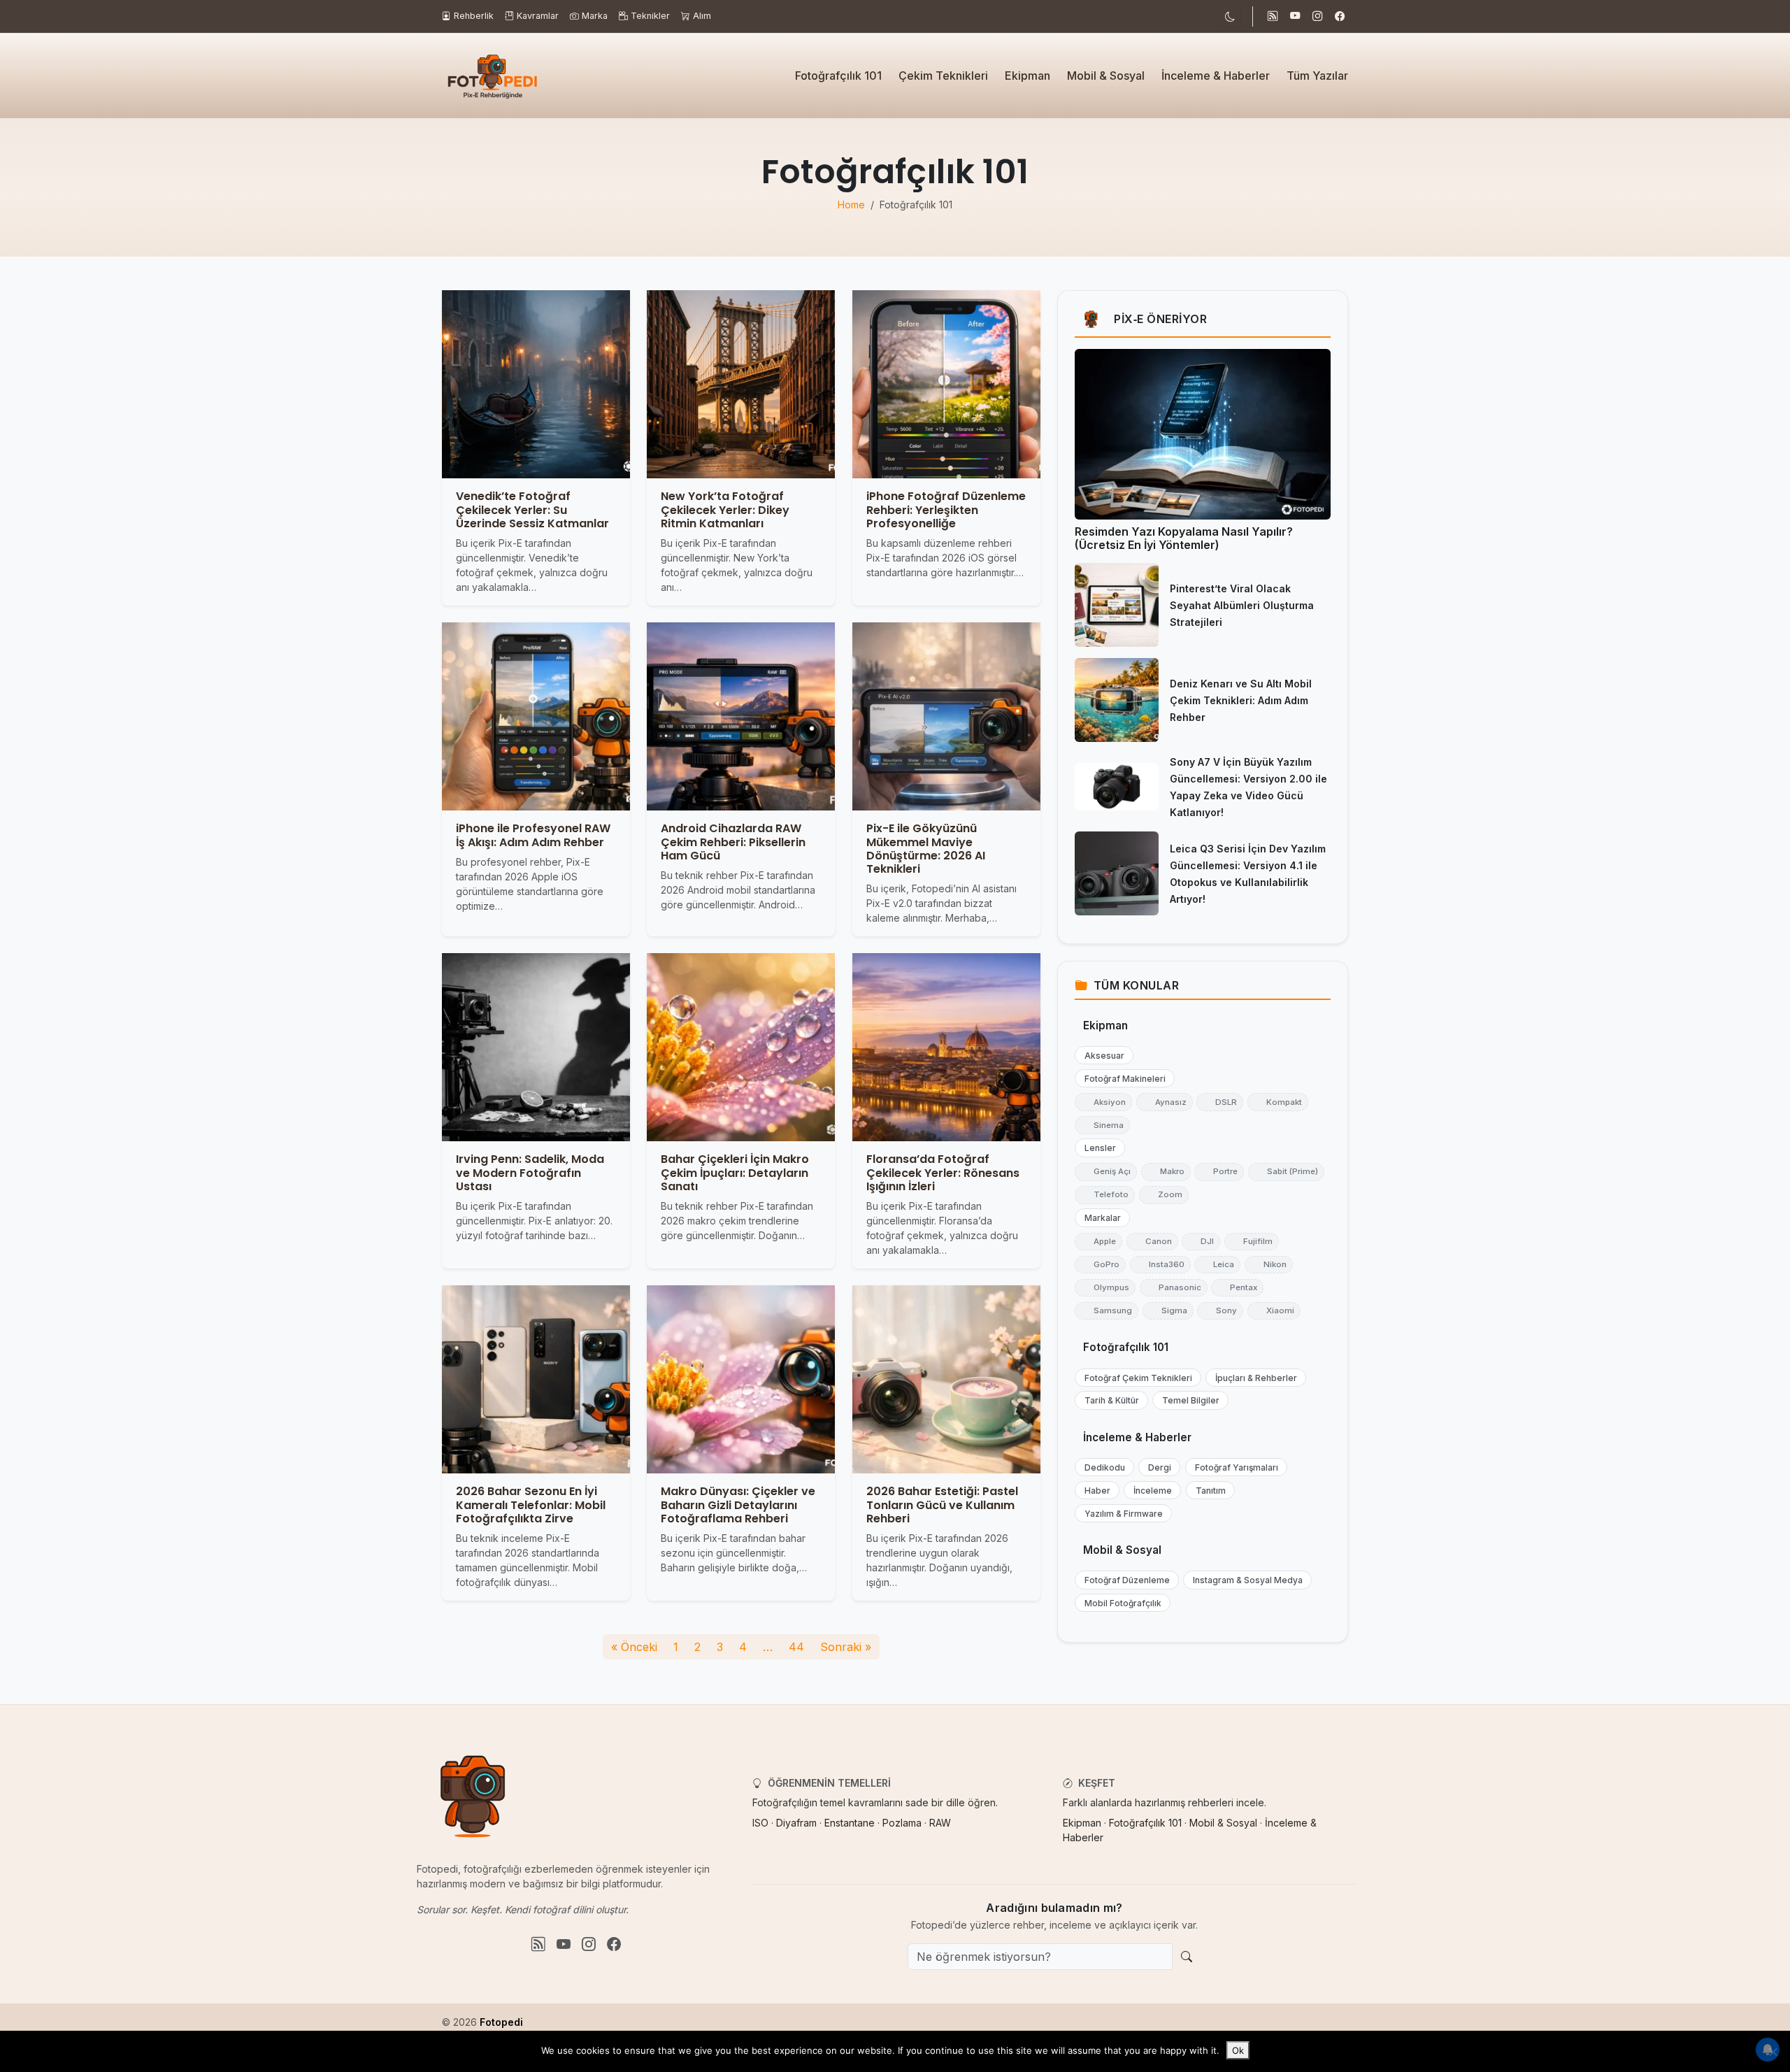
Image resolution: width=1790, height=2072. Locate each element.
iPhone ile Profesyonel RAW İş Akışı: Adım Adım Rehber (533, 836)
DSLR (1220, 1102)
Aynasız (1165, 1102)
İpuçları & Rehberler (1253, 1378)
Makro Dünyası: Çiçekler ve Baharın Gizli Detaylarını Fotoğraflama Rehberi (738, 1505)
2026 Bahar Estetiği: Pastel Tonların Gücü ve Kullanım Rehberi (942, 1505)
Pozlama (902, 1823)
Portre (1219, 1171)
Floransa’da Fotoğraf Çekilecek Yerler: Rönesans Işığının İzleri (943, 1173)
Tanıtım (1208, 1491)
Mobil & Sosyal (1106, 76)
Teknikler (650, 16)
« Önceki (634, 1647)
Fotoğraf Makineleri (1122, 1079)
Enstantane (850, 1823)
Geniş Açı (1106, 1171)
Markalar (1100, 1218)
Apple (1098, 1241)
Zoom (1164, 1194)
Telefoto (1105, 1194)
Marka (595, 16)
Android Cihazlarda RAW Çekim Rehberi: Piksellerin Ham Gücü (733, 842)
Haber (1094, 1491)
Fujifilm (1252, 1241)
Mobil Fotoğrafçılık (1120, 1603)
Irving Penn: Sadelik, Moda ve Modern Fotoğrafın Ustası (530, 1173)
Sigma (1168, 1310)
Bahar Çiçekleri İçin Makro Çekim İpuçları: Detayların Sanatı (735, 1173)
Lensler (1097, 1148)
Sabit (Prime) (1286, 1171)
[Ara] (1187, 1957)
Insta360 (1160, 1264)
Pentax (1237, 1287)
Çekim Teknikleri (943, 76)
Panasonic (1174, 1287)
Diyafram (796, 1823)
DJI (1201, 1241)
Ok (1238, 2050)
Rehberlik (474, 16)
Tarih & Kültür (1109, 1400)
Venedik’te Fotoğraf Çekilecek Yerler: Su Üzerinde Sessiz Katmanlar (532, 510)
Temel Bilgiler (1188, 1400)
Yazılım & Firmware (1120, 1514)
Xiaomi (1274, 1310)
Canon (1152, 1241)
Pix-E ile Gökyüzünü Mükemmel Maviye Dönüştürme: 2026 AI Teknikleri (926, 849)
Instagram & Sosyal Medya (1245, 1580)
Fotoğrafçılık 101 (838, 76)
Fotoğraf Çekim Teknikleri (1135, 1378)
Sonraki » (846, 1647)
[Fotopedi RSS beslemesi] (1273, 17)
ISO (760, 1823)
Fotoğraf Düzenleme (1124, 1580)
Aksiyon (1103, 1102)
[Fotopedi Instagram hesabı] (1317, 17)
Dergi (1157, 1467)
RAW (940, 1823)
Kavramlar (538, 16)
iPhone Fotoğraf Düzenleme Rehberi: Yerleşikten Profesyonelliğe (946, 510)
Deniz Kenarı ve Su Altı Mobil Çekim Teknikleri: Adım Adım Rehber (1241, 700)
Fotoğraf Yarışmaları (1233, 1467)
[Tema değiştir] (1230, 16)
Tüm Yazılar (1317, 76)
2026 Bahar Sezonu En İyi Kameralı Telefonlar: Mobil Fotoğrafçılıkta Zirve (531, 1505)
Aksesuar (1101, 1056)
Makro (1166, 1171)
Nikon (1269, 1264)
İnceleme (1150, 1491)
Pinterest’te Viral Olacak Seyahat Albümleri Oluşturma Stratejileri (1242, 605)
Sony (1220, 1310)
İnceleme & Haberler (1216, 76)
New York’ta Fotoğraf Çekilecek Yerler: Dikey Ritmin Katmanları (725, 510)
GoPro (1100, 1264)
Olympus (1105, 1287)
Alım (702, 16)
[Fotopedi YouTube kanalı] (1295, 17)
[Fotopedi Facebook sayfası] (1340, 17)
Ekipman (1028, 76)
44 (796, 1647)
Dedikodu (1102, 1467)
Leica (1217, 1264)
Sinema (1102, 1125)
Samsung (1107, 1310)
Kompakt (1278, 1102)
